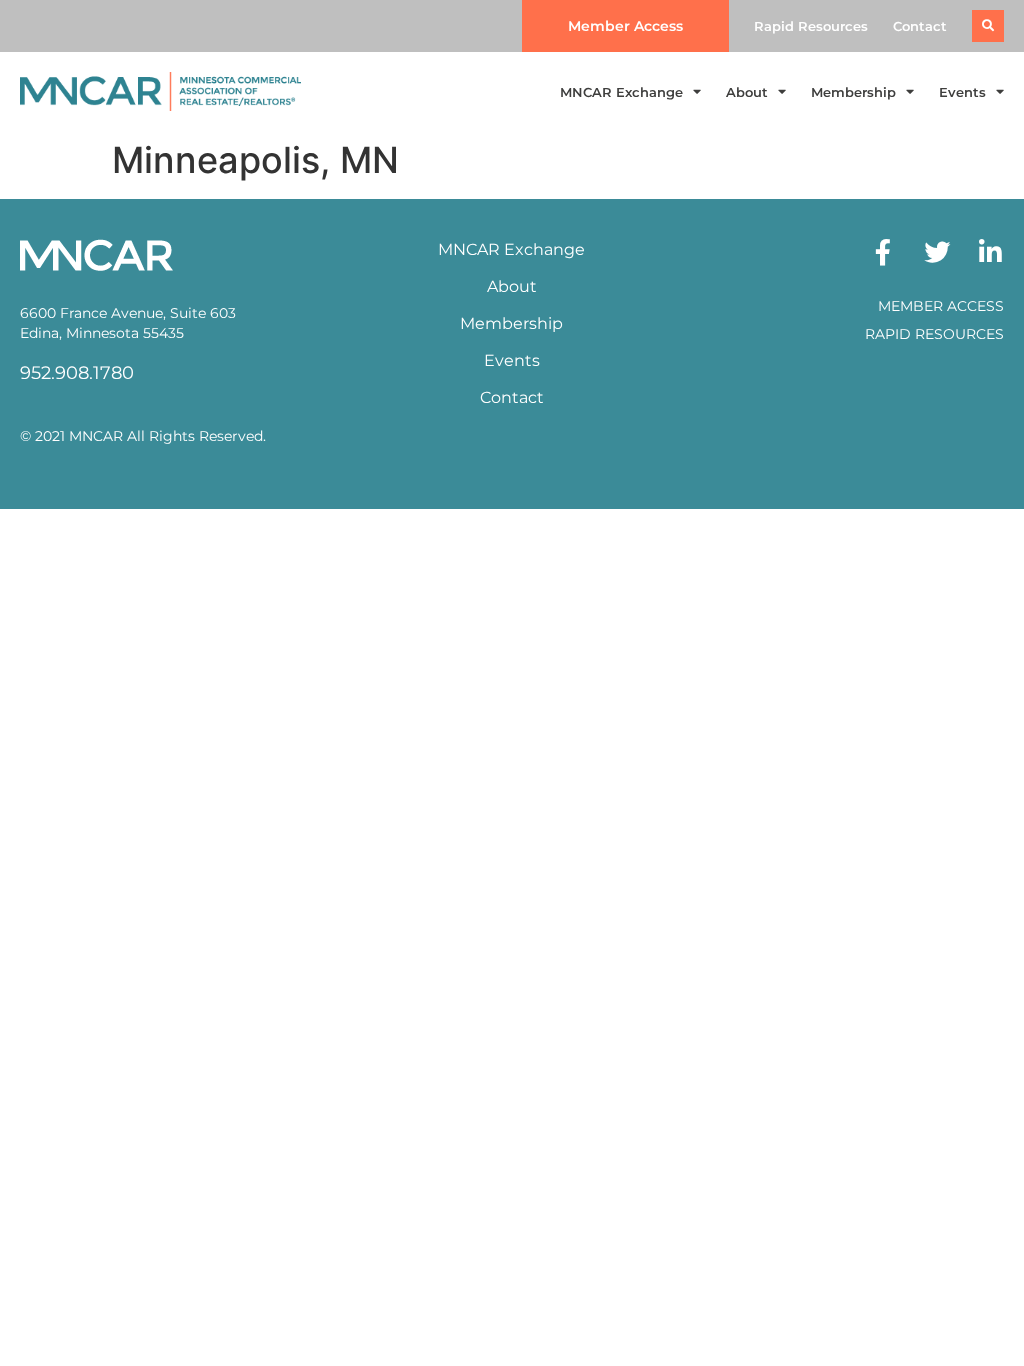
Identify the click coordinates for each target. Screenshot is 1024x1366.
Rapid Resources (811, 26)
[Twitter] (937, 252)
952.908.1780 (77, 373)
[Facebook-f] (883, 252)
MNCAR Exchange (621, 92)
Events (962, 92)
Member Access (941, 306)
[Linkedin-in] (991, 252)
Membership (853, 92)
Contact (920, 26)
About (747, 92)
